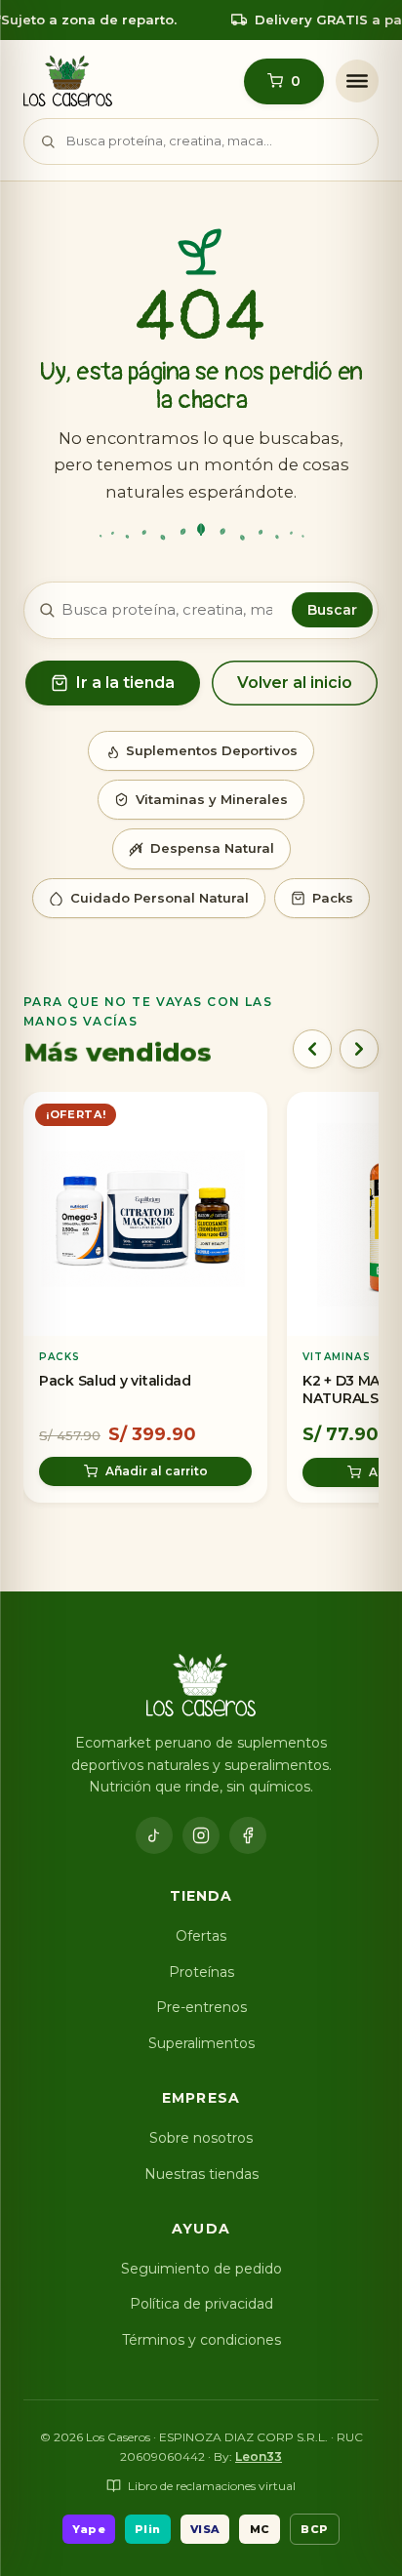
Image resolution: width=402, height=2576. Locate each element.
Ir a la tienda (125, 683)
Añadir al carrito (157, 1472)
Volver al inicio (295, 683)
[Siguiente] (359, 1049)
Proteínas (201, 1972)
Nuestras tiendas (201, 2174)
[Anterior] (312, 1049)
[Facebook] (248, 1835)
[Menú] (357, 81)
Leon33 (259, 2456)
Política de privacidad (201, 2304)
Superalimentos (201, 2043)
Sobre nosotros (201, 2138)
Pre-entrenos (201, 2007)
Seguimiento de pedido (201, 2269)
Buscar (332, 610)
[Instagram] (201, 1835)
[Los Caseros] (68, 81)
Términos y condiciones (201, 2340)
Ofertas (201, 1936)
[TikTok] (154, 1835)
